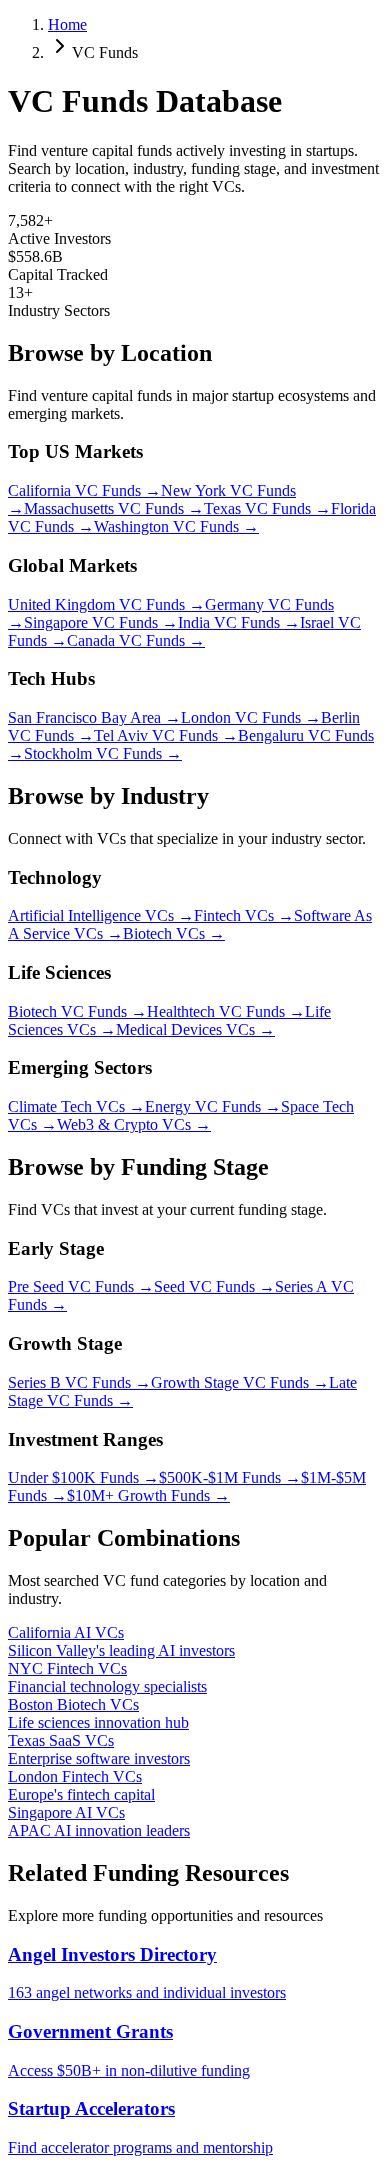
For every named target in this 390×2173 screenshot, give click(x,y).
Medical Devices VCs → (195, 1029)
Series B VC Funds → (79, 1382)
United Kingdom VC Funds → (106, 604)
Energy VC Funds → (213, 1106)
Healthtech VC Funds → (226, 1011)
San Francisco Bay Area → (94, 717)
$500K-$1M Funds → (230, 1477)
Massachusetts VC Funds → (114, 508)
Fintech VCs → (244, 915)
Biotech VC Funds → (77, 1011)
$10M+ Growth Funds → (148, 1495)
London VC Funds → (251, 717)
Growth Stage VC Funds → (240, 1382)
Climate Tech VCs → (76, 1106)
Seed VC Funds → (214, 1286)
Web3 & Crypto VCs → (134, 1124)
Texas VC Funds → (267, 508)
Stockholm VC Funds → (103, 753)
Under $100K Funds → (83, 1477)
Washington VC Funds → (176, 526)
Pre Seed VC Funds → (81, 1286)
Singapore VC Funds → (101, 622)
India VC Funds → (239, 622)
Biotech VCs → (174, 933)
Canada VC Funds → (136, 640)
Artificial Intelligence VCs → (101, 915)
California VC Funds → (84, 490)
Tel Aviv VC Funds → (166, 735)
